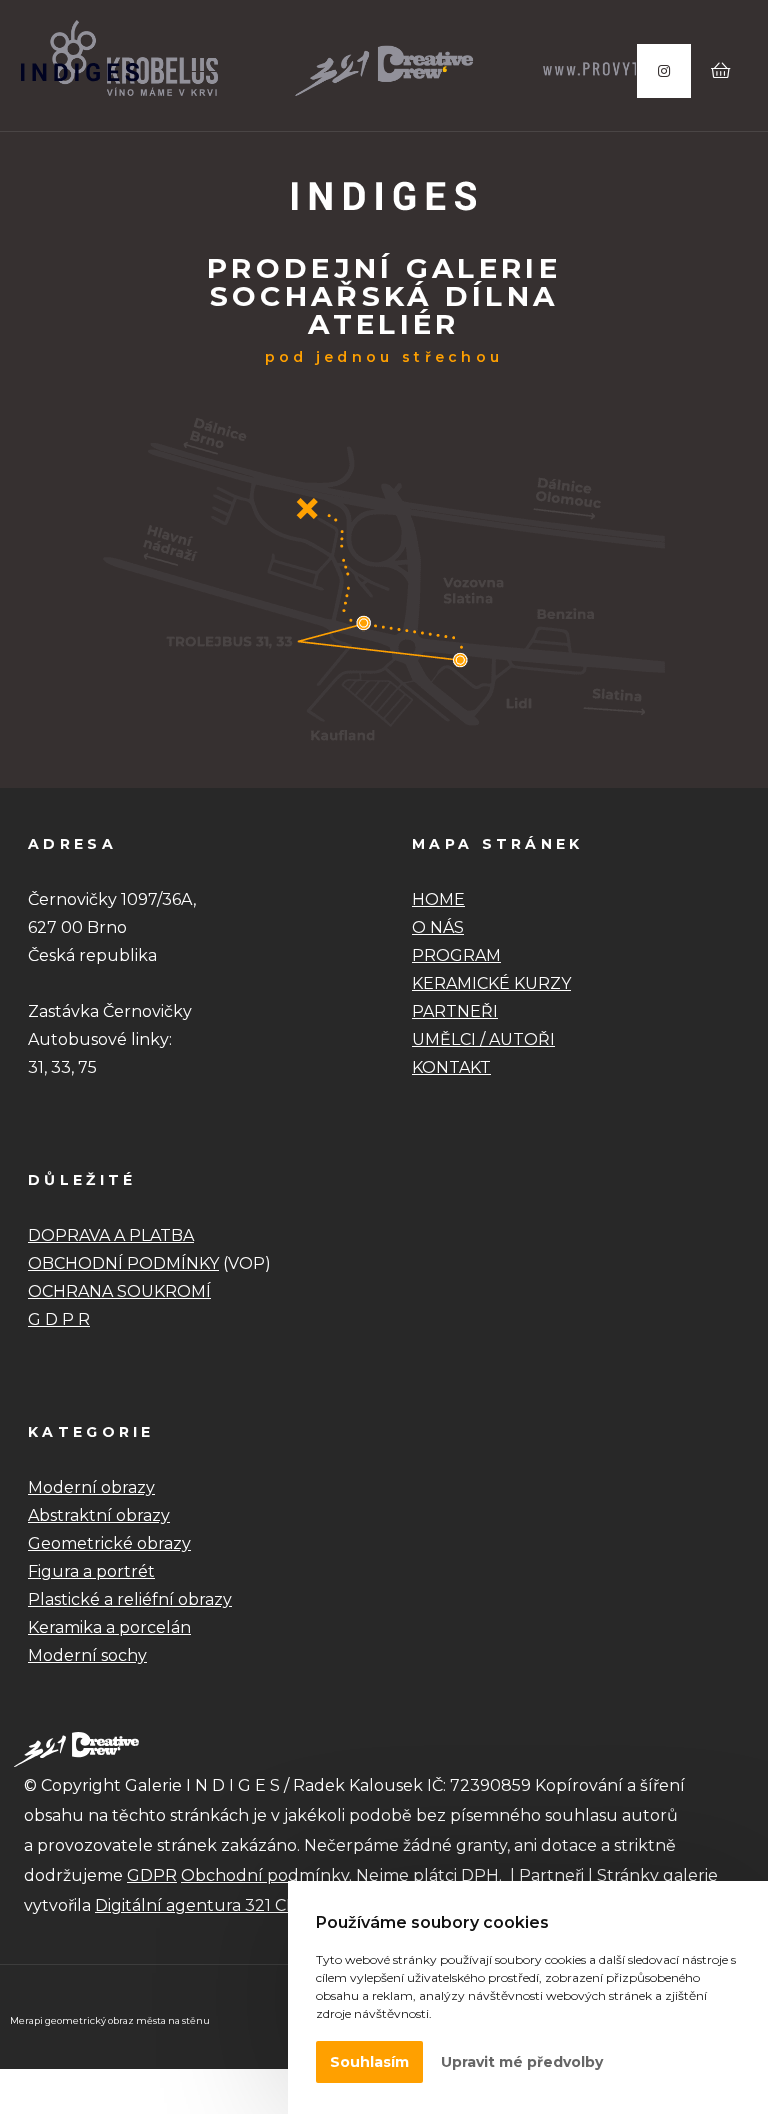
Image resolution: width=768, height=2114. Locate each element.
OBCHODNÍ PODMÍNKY (123, 1263)
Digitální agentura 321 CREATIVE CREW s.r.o (271, 1905)
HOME (438, 899)
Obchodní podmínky (265, 1875)
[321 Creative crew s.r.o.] (76, 1748)
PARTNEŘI (455, 1011)
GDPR (152, 1875)
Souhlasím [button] (369, 2062)
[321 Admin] (80, 72)
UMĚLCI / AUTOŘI (483, 1039)
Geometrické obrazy (109, 1543)
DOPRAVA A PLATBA (111, 1235)
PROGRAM (456, 955)
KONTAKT (451, 1067)
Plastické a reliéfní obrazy (130, 1599)
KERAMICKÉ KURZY (491, 983)
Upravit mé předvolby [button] (522, 2062)
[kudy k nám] (384, 754)
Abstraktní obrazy (99, 1515)
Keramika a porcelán (109, 1627)
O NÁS (438, 927)
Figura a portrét (91, 1571)
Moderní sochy (87, 1655)
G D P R (59, 1319)
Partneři (551, 1875)
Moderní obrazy (91, 1487)
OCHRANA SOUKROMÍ (119, 1291)
